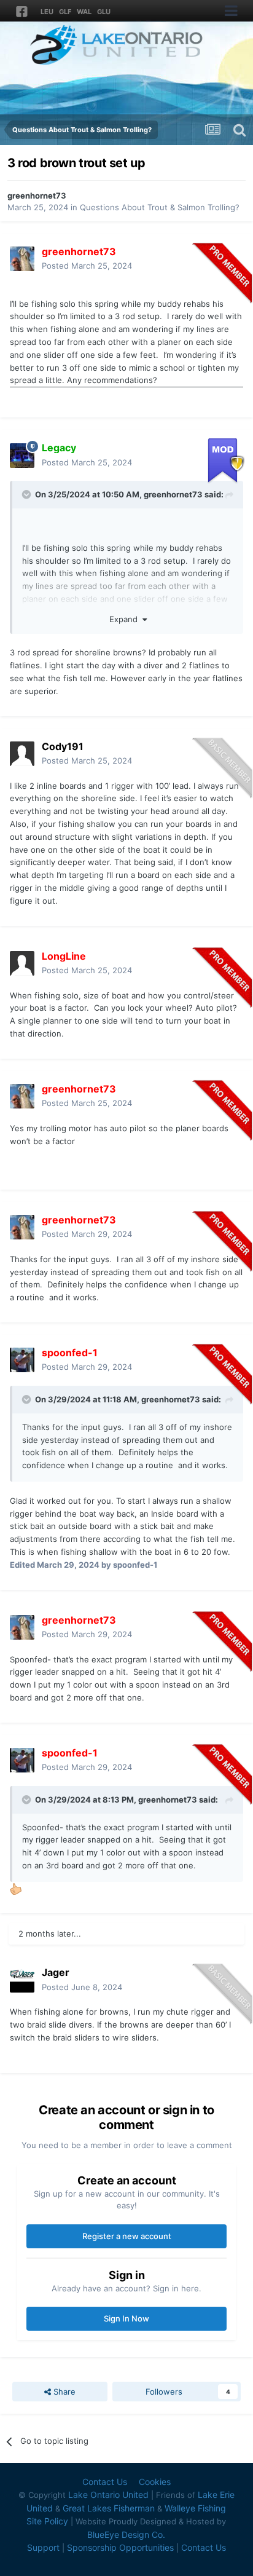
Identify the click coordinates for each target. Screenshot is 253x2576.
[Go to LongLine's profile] (22, 963)
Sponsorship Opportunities (120, 2547)
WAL (84, 12)
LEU (47, 12)
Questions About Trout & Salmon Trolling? (160, 207)
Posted (87, 266)
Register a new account (127, 2236)
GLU (104, 12)
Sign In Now (126, 2318)
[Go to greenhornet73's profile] (22, 259)
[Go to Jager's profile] (22, 1980)
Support (43, 2547)
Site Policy (47, 2521)
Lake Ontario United (108, 2495)
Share (63, 2392)
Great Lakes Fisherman (109, 2508)
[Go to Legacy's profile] (22, 456)
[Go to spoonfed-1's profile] (22, 1360)
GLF (65, 12)
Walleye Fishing (195, 2508)
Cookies (155, 2482)
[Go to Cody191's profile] (22, 754)
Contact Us (105, 2482)
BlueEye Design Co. (126, 2535)
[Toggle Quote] (28, 494)
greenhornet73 (37, 196)
